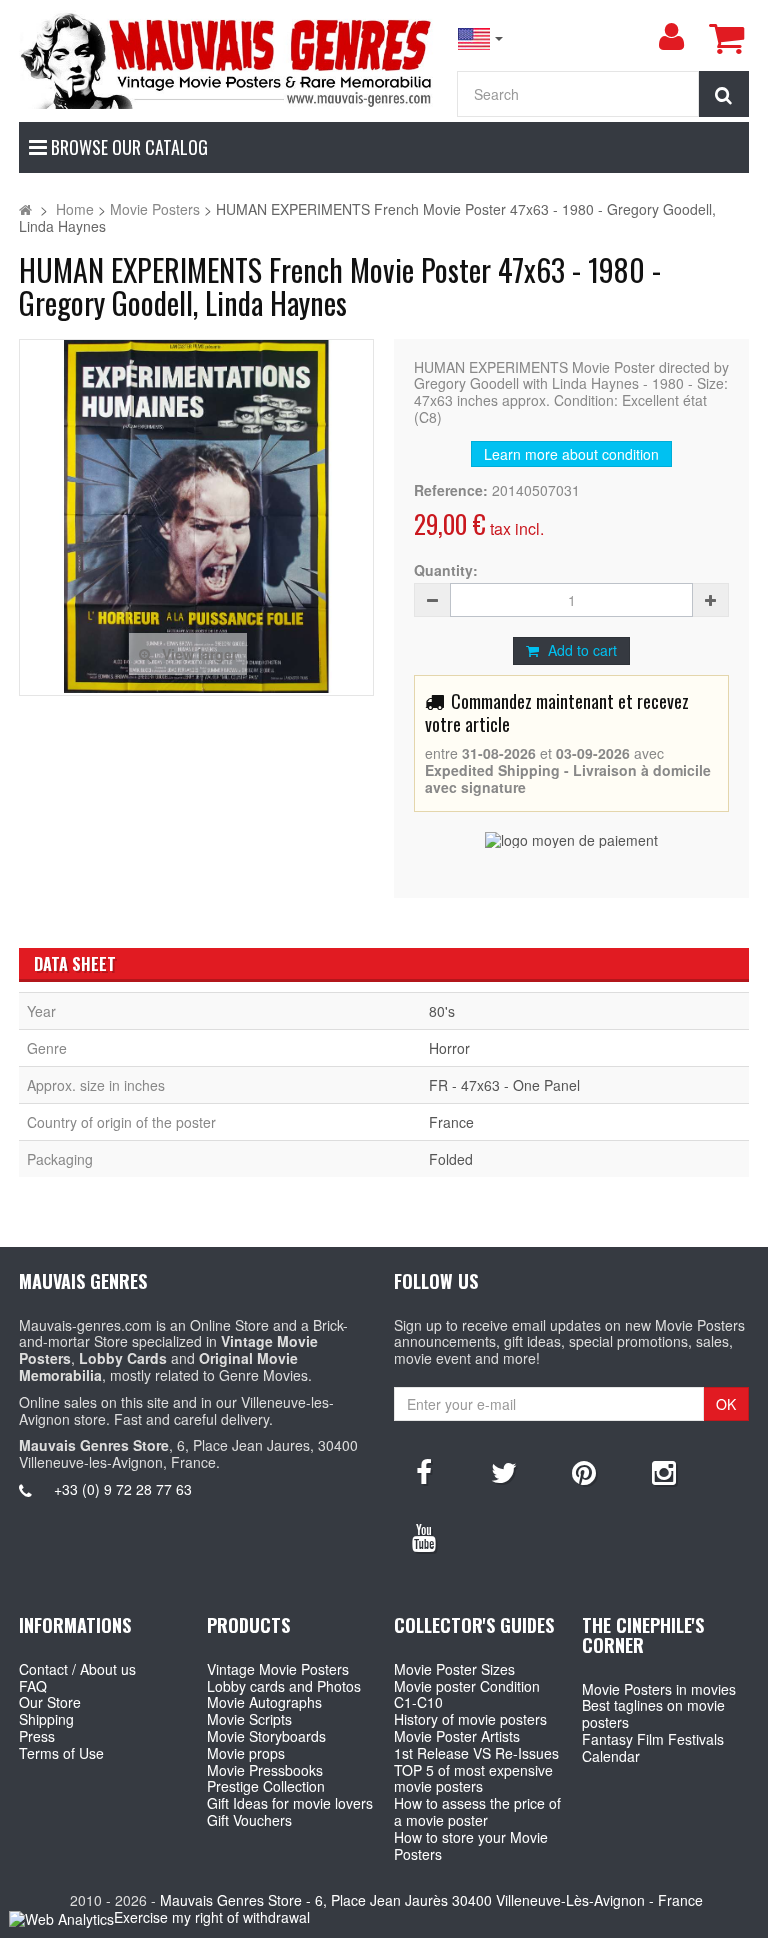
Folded (451, 1159)
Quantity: (446, 570)
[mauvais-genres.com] (227, 59)
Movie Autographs (264, 1702)
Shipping (46, 1719)
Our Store (50, 1702)
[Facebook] (424, 1471)
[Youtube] (424, 1536)
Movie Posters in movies (659, 1689)
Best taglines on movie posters (653, 1713)
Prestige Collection (266, 1786)
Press (37, 1736)
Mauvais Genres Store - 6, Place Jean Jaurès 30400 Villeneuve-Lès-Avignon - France (431, 1900)
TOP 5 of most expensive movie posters (473, 1778)
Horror (449, 1048)
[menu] (671, 37)
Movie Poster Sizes (454, 1669)
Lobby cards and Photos (284, 1686)
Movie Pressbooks (265, 1770)
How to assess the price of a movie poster (477, 1811)
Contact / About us (77, 1669)
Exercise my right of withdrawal (212, 1917)
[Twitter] (504, 1471)
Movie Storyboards (266, 1736)
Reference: (451, 490)
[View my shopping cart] (726, 38)
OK (726, 1404)
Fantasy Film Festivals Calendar (653, 1747)
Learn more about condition (571, 454)
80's (442, 1011)
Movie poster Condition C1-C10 (467, 1694)
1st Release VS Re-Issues (476, 1753)
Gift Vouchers (249, 1820)
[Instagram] (664, 1471)
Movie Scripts (249, 1719)
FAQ (33, 1686)
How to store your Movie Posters (471, 1845)
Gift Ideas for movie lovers (290, 1803)
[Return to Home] (25, 209)
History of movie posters (470, 1719)
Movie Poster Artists (457, 1736)
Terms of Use (61, 1753)
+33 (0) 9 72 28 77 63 (123, 1489)
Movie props (246, 1753)
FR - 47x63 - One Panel (504, 1085)
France (451, 1122)
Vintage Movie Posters (278, 1669)
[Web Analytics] (61, 1918)
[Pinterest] (584, 1471)
